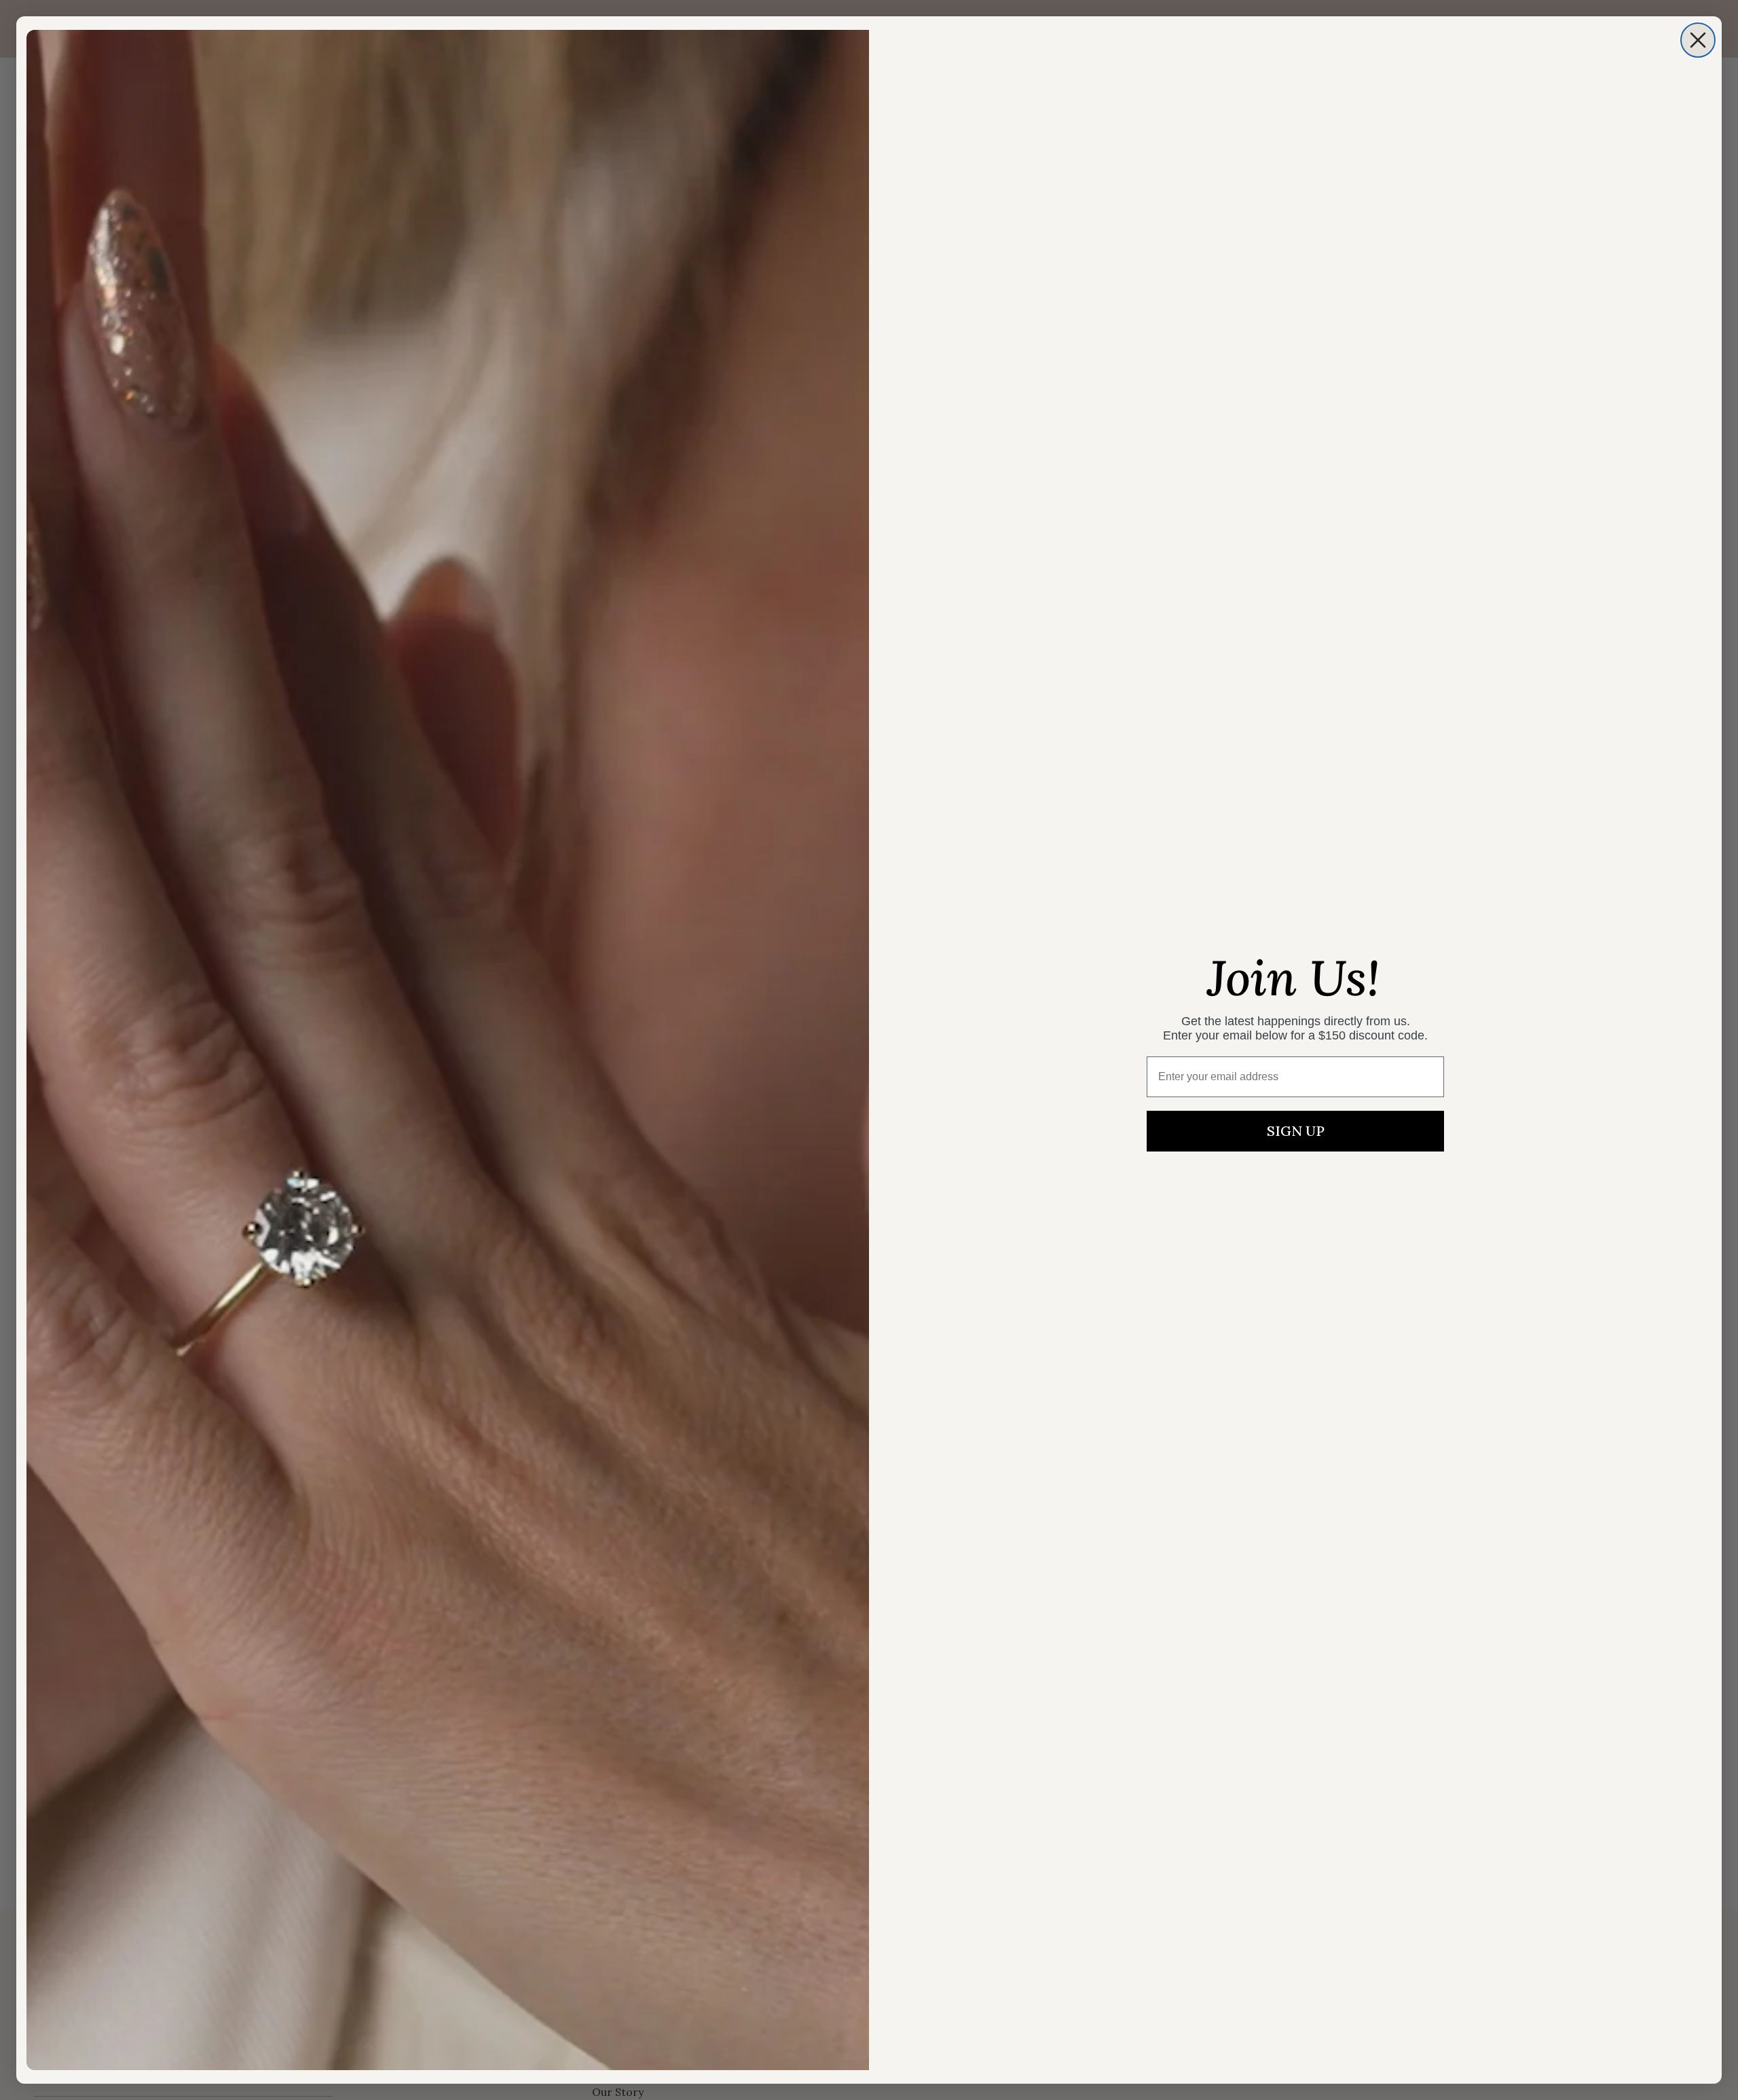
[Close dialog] (1698, 40)
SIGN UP (1296, 1131)
